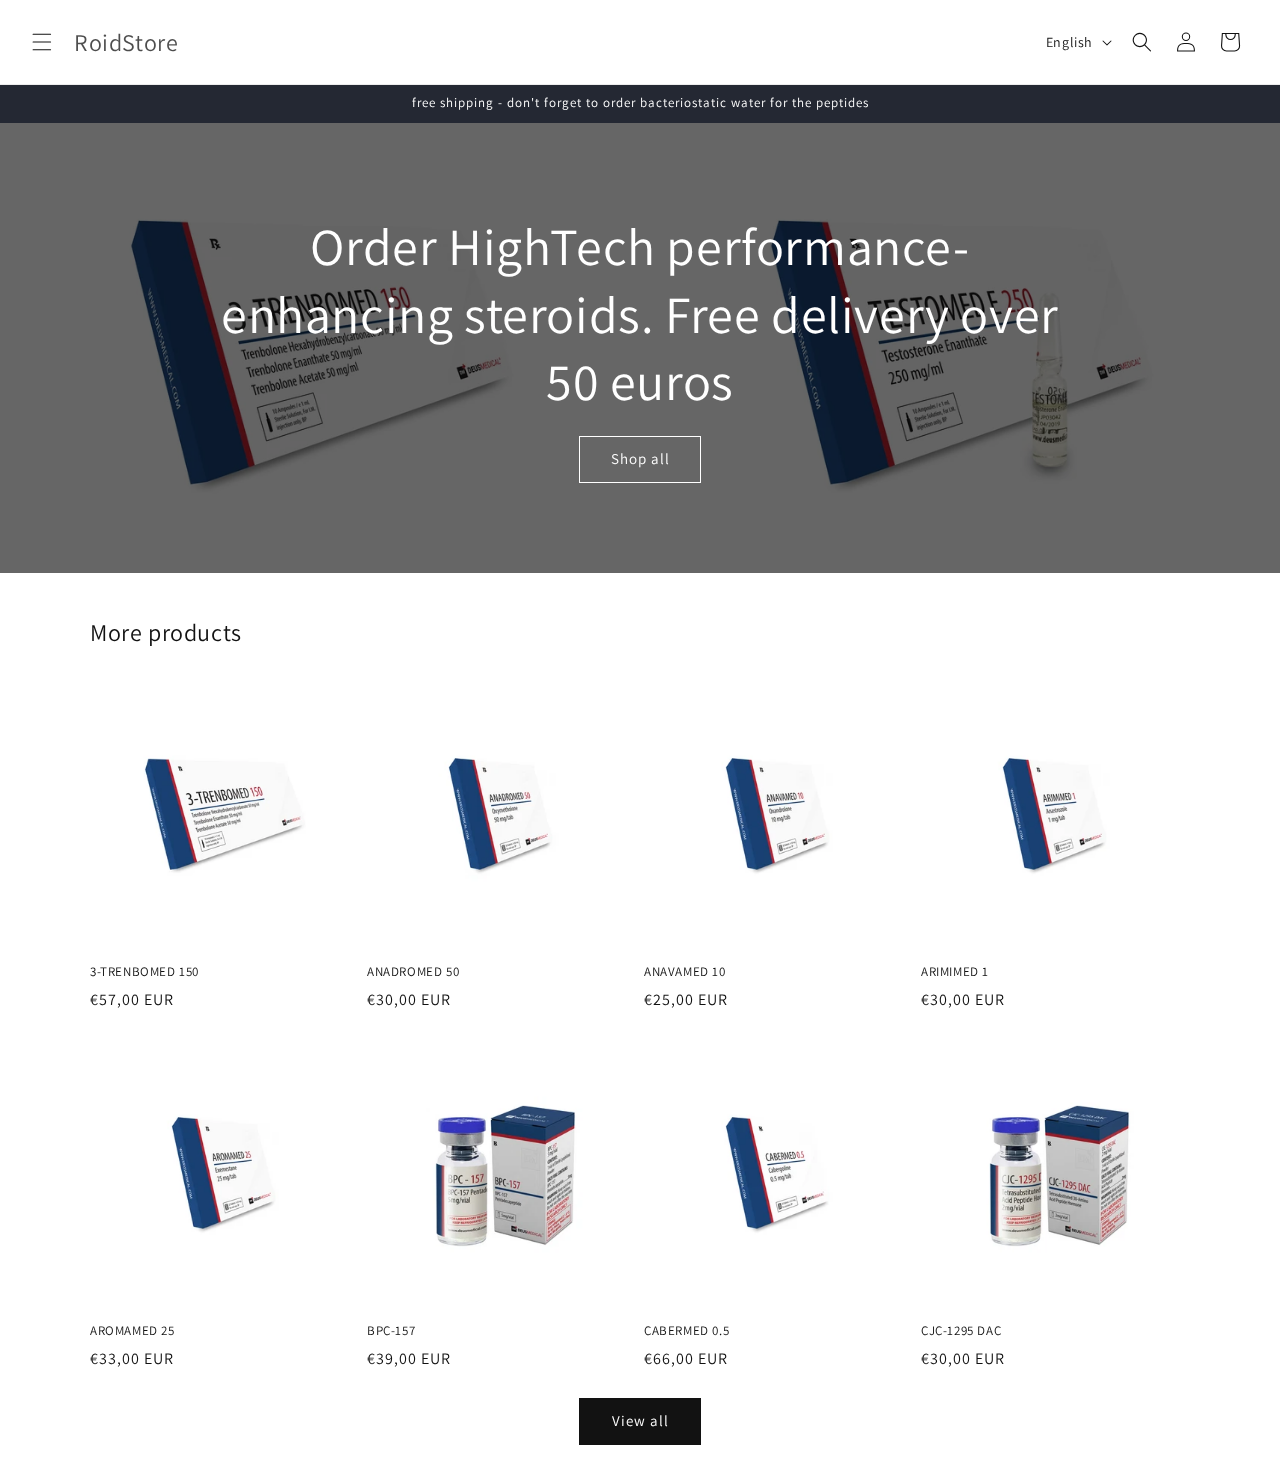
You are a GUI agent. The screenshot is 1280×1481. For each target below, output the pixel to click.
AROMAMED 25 (132, 1331)
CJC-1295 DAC (961, 1331)
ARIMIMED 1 (955, 972)
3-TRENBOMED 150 (144, 972)
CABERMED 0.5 (686, 1331)
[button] (42, 42)
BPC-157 (391, 1331)
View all (640, 1420)
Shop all (640, 458)
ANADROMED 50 (413, 972)
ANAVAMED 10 (685, 972)
